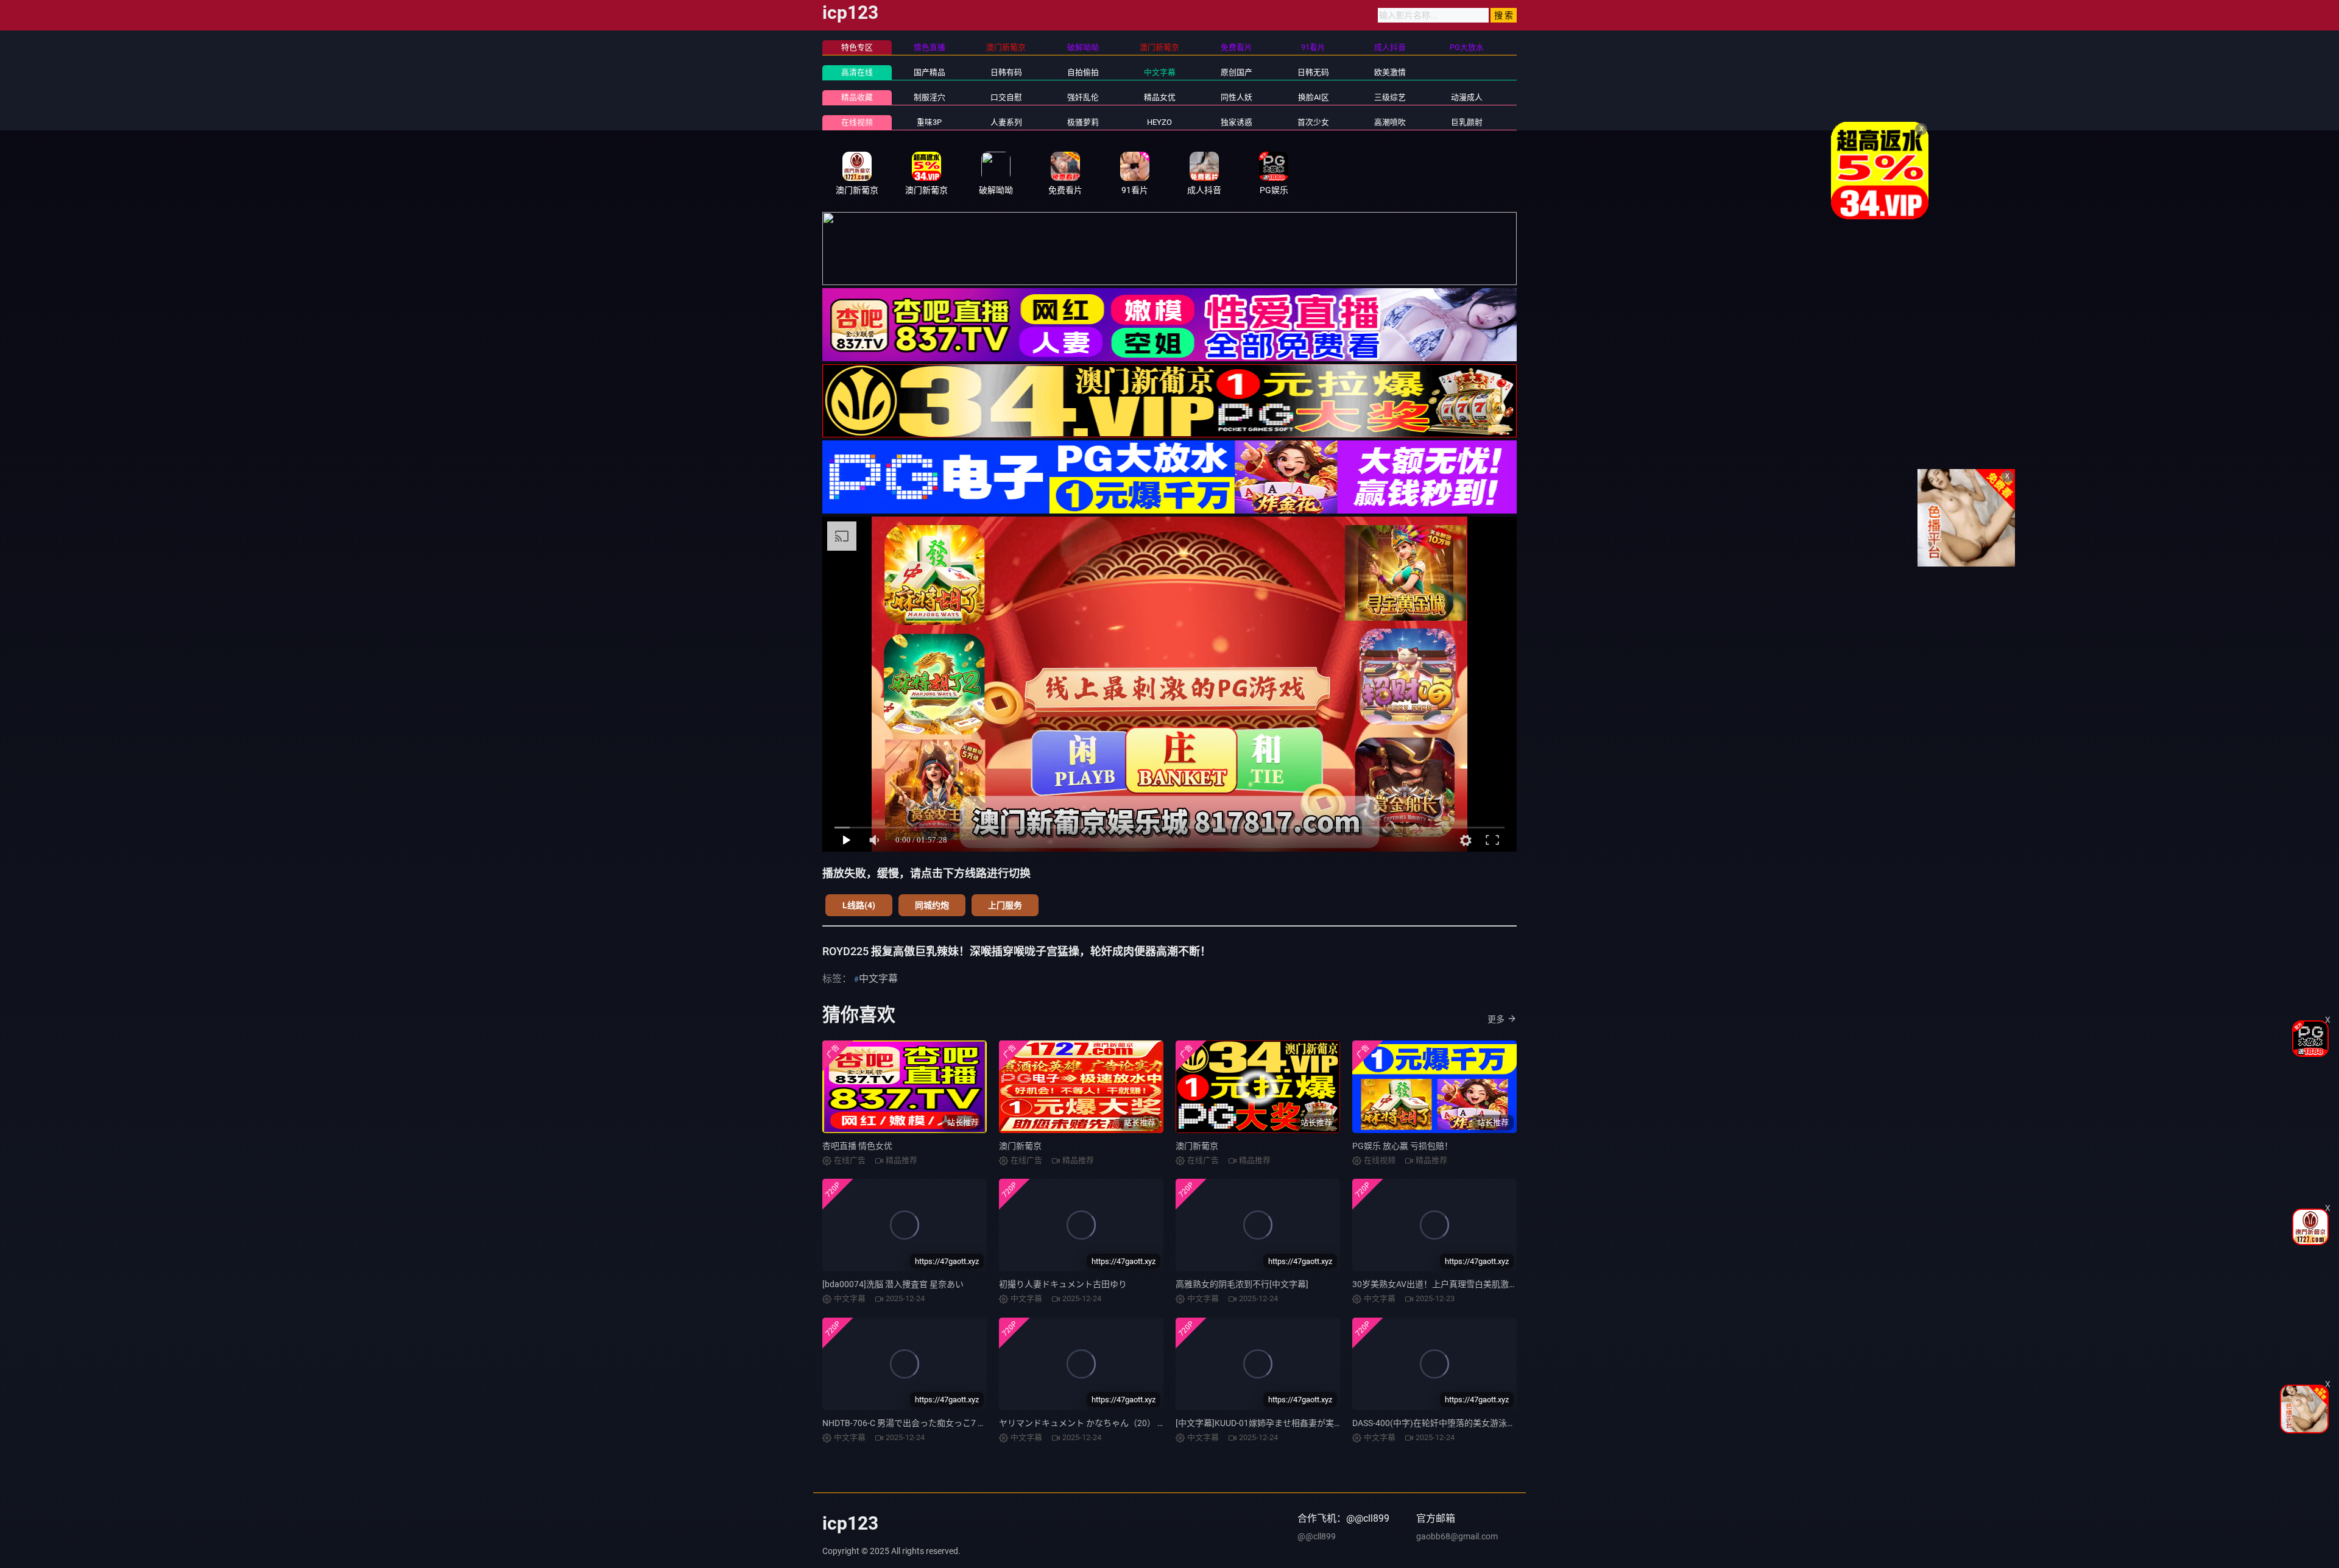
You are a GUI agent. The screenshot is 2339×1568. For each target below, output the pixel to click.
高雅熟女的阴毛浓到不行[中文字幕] (1242, 1284)
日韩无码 (1313, 72)
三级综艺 (1390, 97)
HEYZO (1159, 122)
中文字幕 (1160, 72)
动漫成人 (1467, 97)
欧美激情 (1390, 72)
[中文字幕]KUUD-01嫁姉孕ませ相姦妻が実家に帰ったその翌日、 (1297, 1423)
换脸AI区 (1314, 97)
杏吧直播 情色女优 (857, 1146)
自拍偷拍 (1083, 72)
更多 (1496, 1019)
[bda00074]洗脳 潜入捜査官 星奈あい (893, 1284)
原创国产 (1237, 72)
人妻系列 (1006, 122)
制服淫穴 (930, 97)
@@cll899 (1317, 1536)
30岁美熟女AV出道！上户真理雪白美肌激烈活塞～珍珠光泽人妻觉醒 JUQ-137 (1499, 1284)
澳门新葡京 (1020, 1146)
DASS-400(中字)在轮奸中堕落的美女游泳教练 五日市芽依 (1460, 1423)
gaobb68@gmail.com (1457, 1536)
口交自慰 (1006, 97)
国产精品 (930, 72)
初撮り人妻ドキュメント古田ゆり (1063, 1284)
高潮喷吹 (1390, 122)
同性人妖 (1237, 97)
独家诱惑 (1237, 122)
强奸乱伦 (1083, 97)
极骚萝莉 (1083, 122)
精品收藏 (857, 97)
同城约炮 (932, 905)
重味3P (929, 122)
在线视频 (857, 122)
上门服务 (1005, 905)
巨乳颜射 (1467, 122)
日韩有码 (1006, 72)
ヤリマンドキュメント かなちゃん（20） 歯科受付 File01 (1107, 1423)
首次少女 (1313, 122)
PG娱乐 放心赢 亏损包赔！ (1402, 1146)
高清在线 (857, 72)
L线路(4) (859, 905)
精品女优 (1160, 97)
